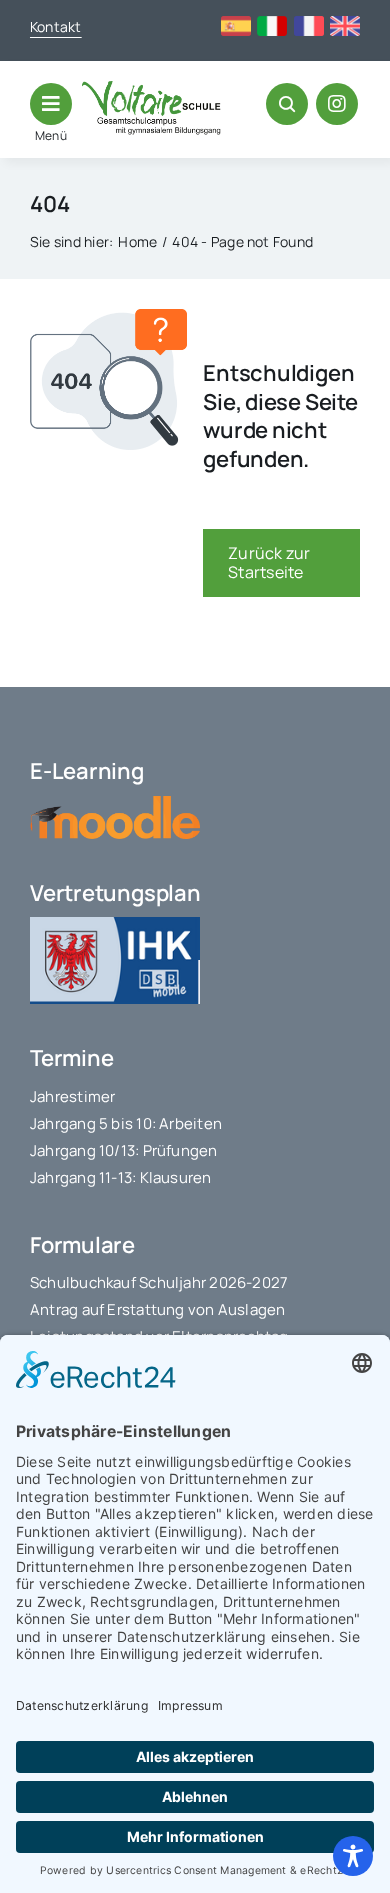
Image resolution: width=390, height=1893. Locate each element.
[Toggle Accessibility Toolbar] (353, 1856)
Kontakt (56, 26)
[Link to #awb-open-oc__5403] (51, 104)
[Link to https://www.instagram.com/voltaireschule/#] (337, 104)
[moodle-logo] (115, 804)
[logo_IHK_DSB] (115, 925)
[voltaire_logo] (151, 89)
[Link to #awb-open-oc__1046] (287, 104)
